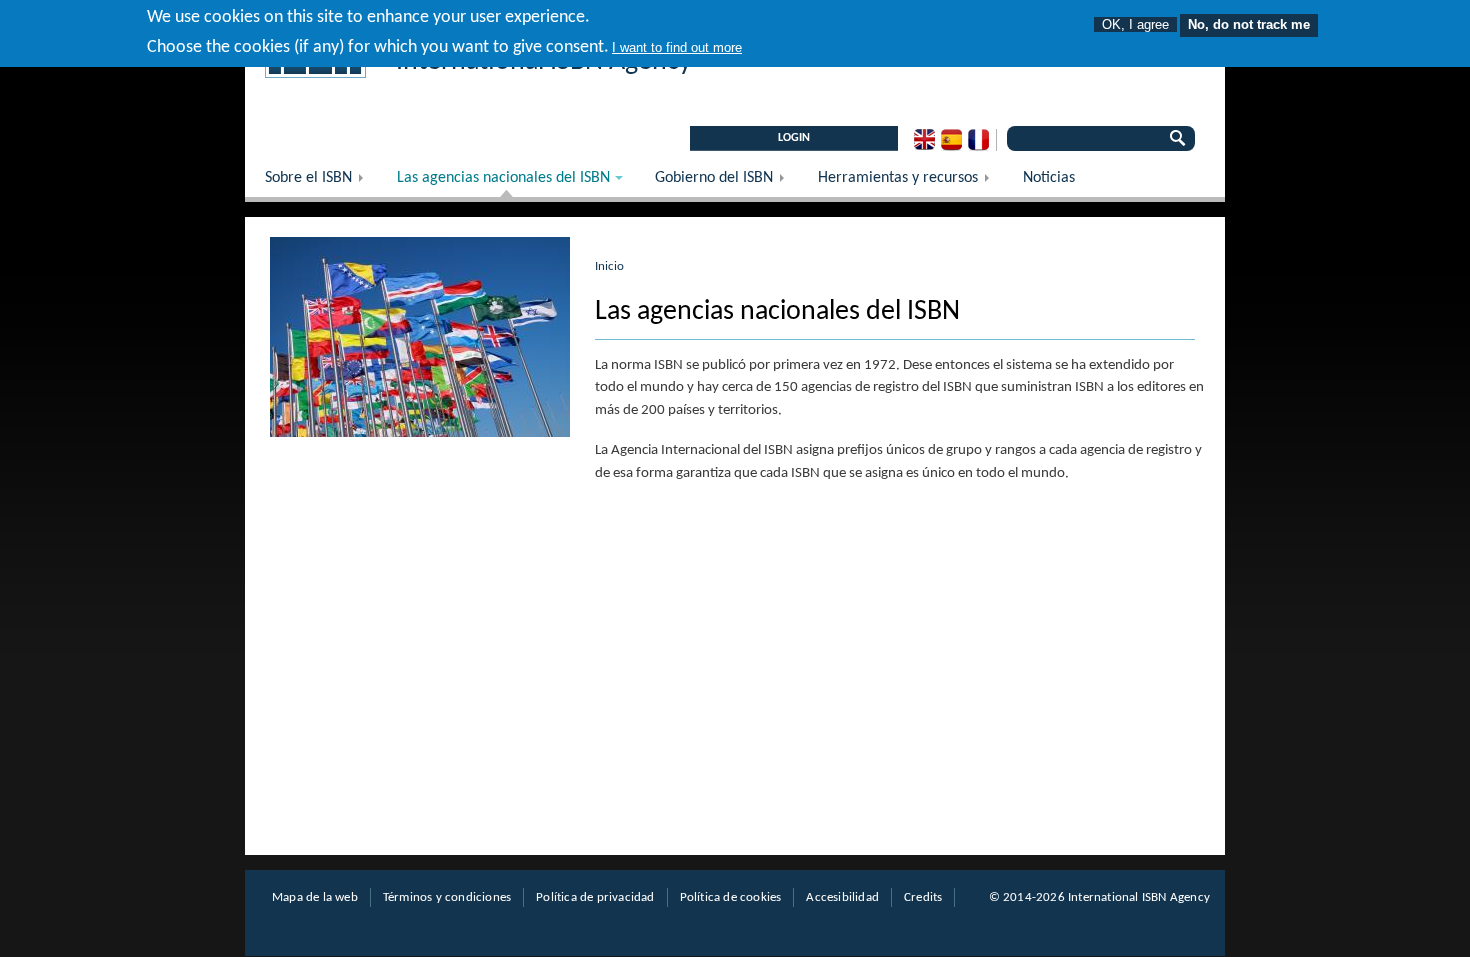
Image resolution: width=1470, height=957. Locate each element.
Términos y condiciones (447, 897)
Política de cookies (731, 897)
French (978, 140)
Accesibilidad (842, 897)
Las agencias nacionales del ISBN (493, 183)
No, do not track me (1249, 24)
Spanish (951, 140)
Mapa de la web (315, 897)
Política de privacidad (595, 897)
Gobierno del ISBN (726, 183)
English (924, 140)
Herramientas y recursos (910, 183)
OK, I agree (1135, 24)
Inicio (609, 266)
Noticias (1049, 178)
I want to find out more (677, 47)
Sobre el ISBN (321, 183)
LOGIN (794, 138)
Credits (923, 897)
